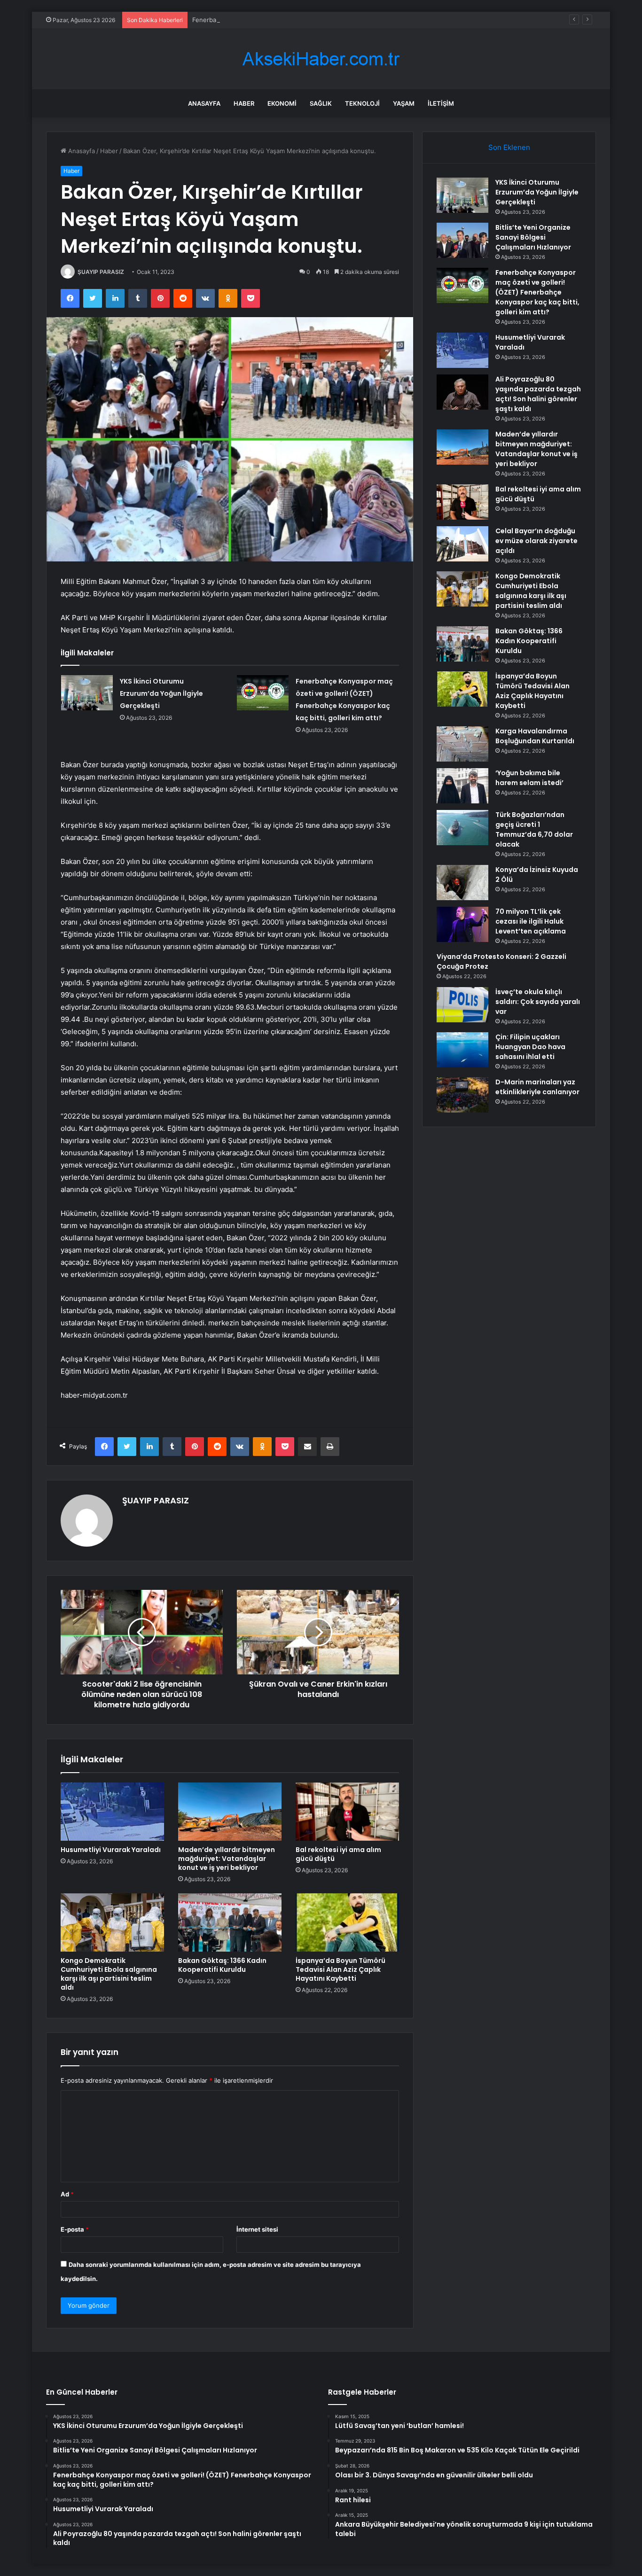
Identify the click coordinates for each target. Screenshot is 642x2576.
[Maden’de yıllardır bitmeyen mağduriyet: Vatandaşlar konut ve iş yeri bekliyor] (230, 1812)
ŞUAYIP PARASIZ (101, 272)
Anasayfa (204, 103)
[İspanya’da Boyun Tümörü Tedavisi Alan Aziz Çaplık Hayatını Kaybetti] (347, 1922)
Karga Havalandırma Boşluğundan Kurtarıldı (535, 736)
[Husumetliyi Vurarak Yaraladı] (112, 1812)
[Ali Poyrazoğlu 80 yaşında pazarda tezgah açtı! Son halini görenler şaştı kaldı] (462, 392)
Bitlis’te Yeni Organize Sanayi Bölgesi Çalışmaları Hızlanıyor (533, 237)
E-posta (75, 2229)
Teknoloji (362, 103)
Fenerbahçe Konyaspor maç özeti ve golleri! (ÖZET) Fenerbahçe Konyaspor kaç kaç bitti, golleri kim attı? (344, 20)
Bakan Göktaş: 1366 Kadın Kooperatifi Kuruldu (222, 1965)
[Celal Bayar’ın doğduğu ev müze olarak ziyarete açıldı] (462, 544)
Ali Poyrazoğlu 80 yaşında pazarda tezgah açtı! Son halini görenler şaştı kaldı (538, 394)
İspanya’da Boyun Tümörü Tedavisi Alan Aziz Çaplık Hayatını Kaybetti (341, 1969)
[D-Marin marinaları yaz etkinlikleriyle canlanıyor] (462, 1095)
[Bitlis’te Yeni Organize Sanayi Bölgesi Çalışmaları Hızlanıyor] (462, 240)
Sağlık (321, 103)
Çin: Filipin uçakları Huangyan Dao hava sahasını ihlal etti (530, 1047)
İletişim (441, 103)
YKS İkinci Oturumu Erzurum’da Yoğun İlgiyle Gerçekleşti (161, 693)
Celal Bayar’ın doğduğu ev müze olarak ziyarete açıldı (536, 541)
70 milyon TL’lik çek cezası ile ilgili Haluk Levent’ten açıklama (531, 921)
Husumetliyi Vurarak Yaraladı (111, 1850)
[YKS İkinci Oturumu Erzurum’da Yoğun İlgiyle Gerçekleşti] (87, 693)
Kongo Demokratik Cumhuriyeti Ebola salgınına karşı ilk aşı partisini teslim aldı (109, 1974)
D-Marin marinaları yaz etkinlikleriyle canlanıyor (537, 1087)
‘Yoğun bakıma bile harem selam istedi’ (529, 778)
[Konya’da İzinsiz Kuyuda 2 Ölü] (462, 883)
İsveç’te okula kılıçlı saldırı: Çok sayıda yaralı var (538, 1002)
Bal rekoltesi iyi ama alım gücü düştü (338, 1854)
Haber (244, 103)
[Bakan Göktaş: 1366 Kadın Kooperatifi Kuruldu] (230, 1922)
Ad (67, 2194)
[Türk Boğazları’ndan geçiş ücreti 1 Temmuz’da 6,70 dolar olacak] (462, 828)
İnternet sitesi (257, 2229)
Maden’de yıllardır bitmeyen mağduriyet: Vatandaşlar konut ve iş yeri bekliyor (227, 1859)
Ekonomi (282, 103)
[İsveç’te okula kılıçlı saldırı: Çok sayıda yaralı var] (462, 1005)
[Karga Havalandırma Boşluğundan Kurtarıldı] (462, 744)
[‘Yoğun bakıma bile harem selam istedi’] (462, 786)
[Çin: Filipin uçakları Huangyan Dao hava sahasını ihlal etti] (462, 1050)
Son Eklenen (509, 147)
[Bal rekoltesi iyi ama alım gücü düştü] (347, 1812)
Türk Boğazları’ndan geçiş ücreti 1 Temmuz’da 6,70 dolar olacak (534, 829)
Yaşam (404, 103)
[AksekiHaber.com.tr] (321, 59)
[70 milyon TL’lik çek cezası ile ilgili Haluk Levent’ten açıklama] (462, 924)
